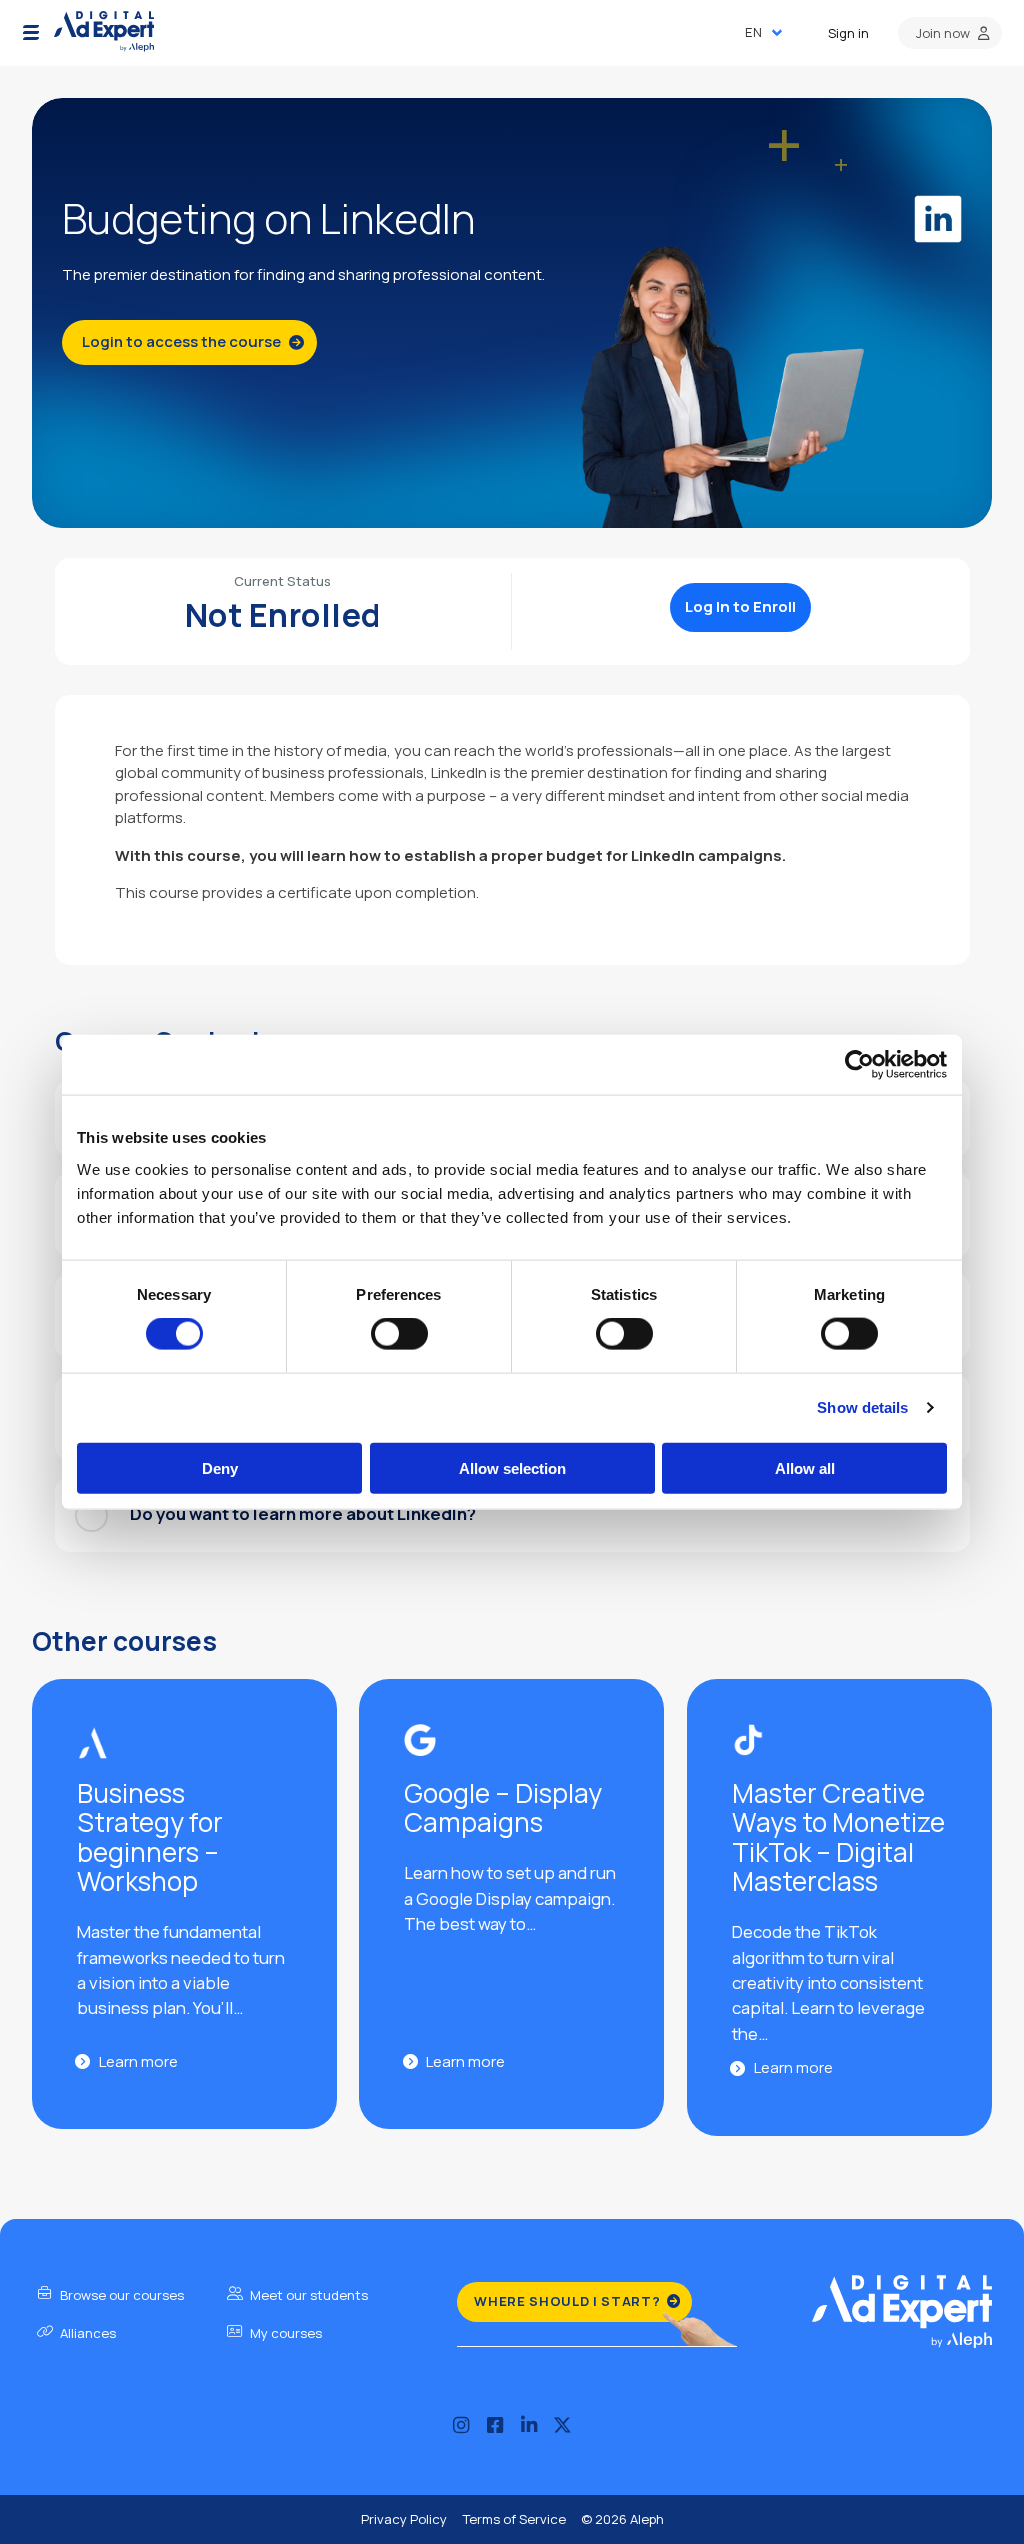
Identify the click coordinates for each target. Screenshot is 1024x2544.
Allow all (805, 1467)
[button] (31, 33)
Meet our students (307, 2295)
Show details (862, 1407)
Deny (220, 1467)
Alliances (86, 2333)
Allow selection (512, 1467)
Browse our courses (120, 2295)
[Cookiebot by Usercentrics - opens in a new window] (859, 1065)
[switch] (399, 1334)
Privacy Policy (404, 2519)
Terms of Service (514, 2519)
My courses (284, 2333)
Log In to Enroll (740, 606)
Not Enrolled (283, 615)
